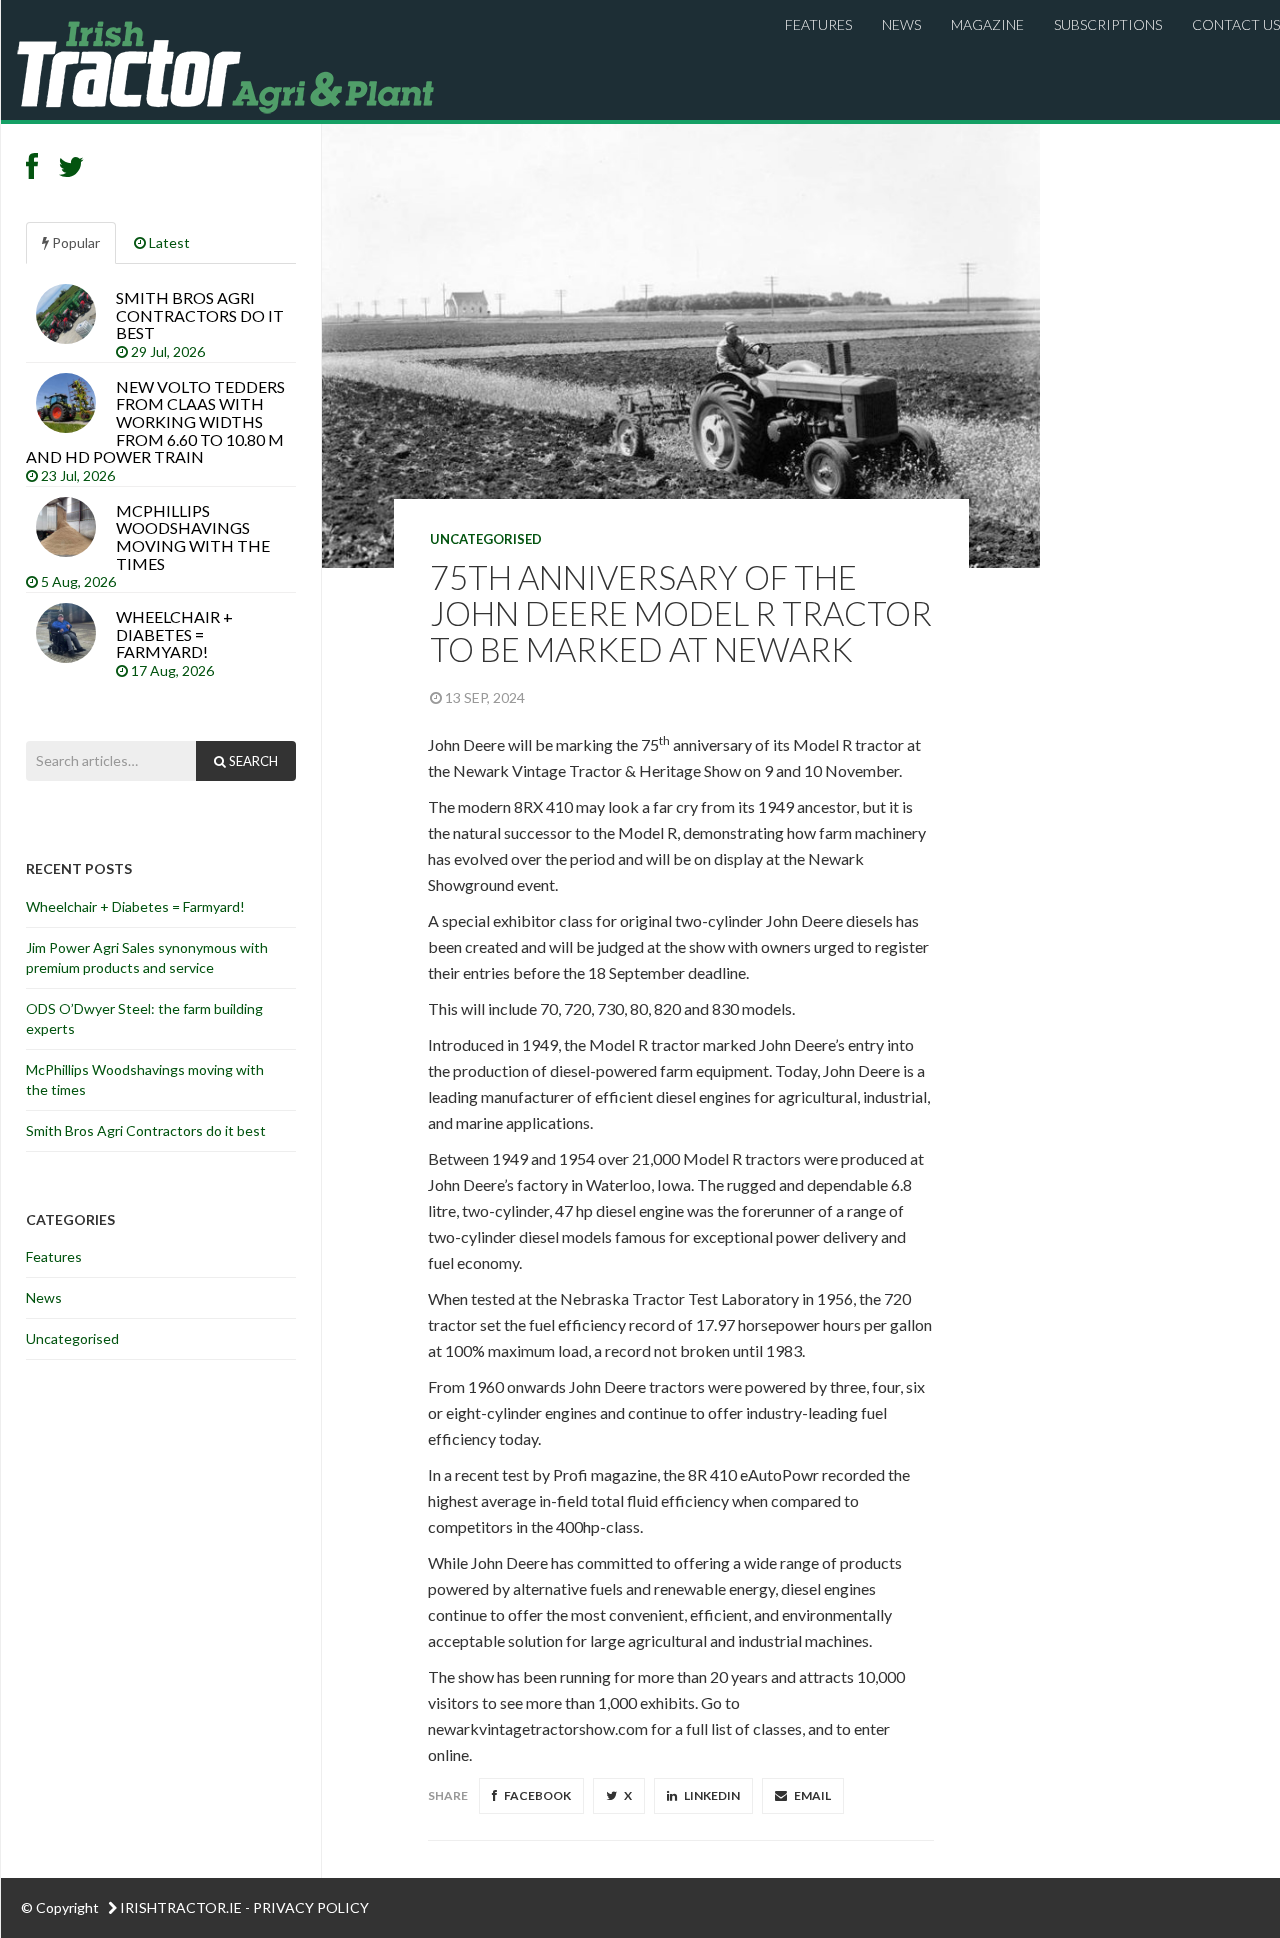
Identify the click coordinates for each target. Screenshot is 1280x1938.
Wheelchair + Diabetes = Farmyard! (135, 906)
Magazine (987, 24)
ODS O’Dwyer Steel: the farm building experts (144, 1018)
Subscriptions (1108, 24)
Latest (168, 242)
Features (818, 24)
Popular (74, 242)
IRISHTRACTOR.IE (181, 1907)
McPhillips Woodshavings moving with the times (145, 1079)
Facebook (536, 1795)
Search (252, 761)
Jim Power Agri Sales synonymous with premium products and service (147, 957)
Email (811, 1795)
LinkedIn (711, 1795)
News (901, 24)
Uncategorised (486, 539)
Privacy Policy (311, 1907)
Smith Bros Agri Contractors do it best (147, 1130)
